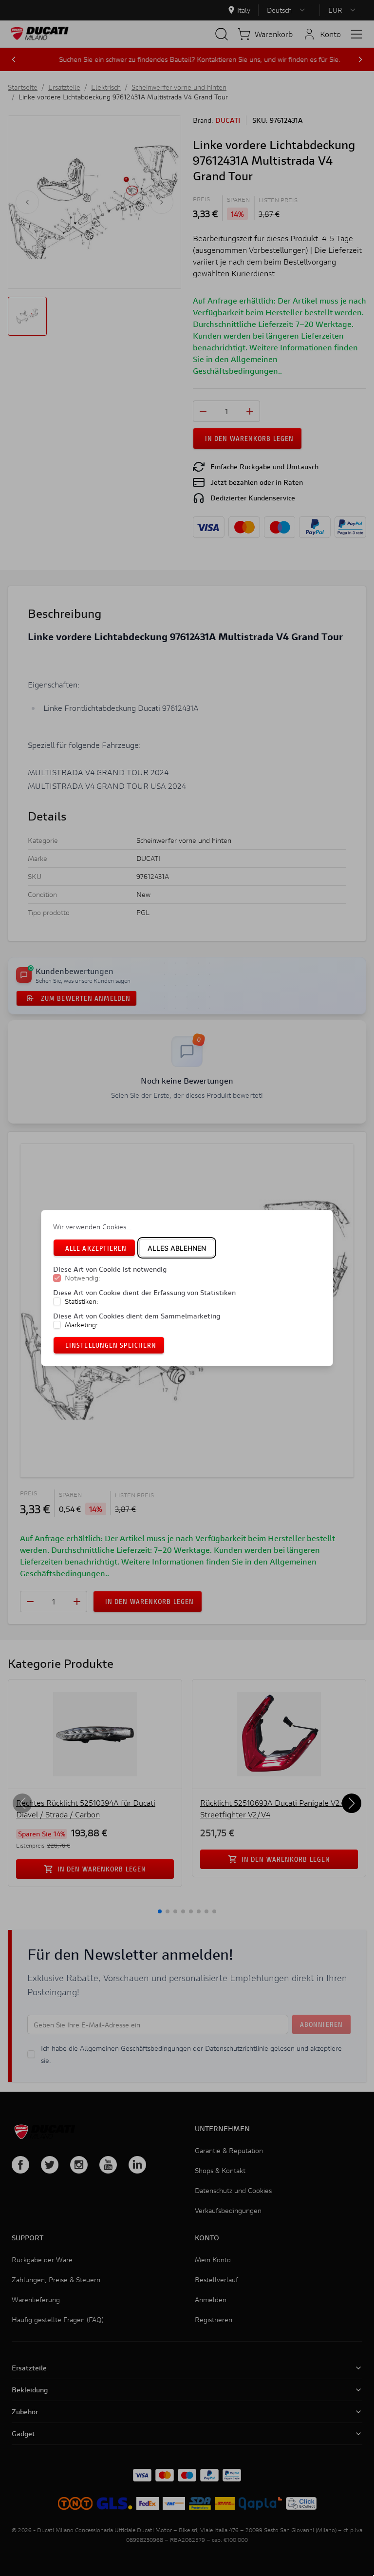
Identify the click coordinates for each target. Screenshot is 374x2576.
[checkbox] (57, 1278)
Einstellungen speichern (111, 1345)
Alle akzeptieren (96, 1248)
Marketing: (81, 1325)
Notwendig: (83, 1278)
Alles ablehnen (177, 1248)
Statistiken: (82, 1301)
